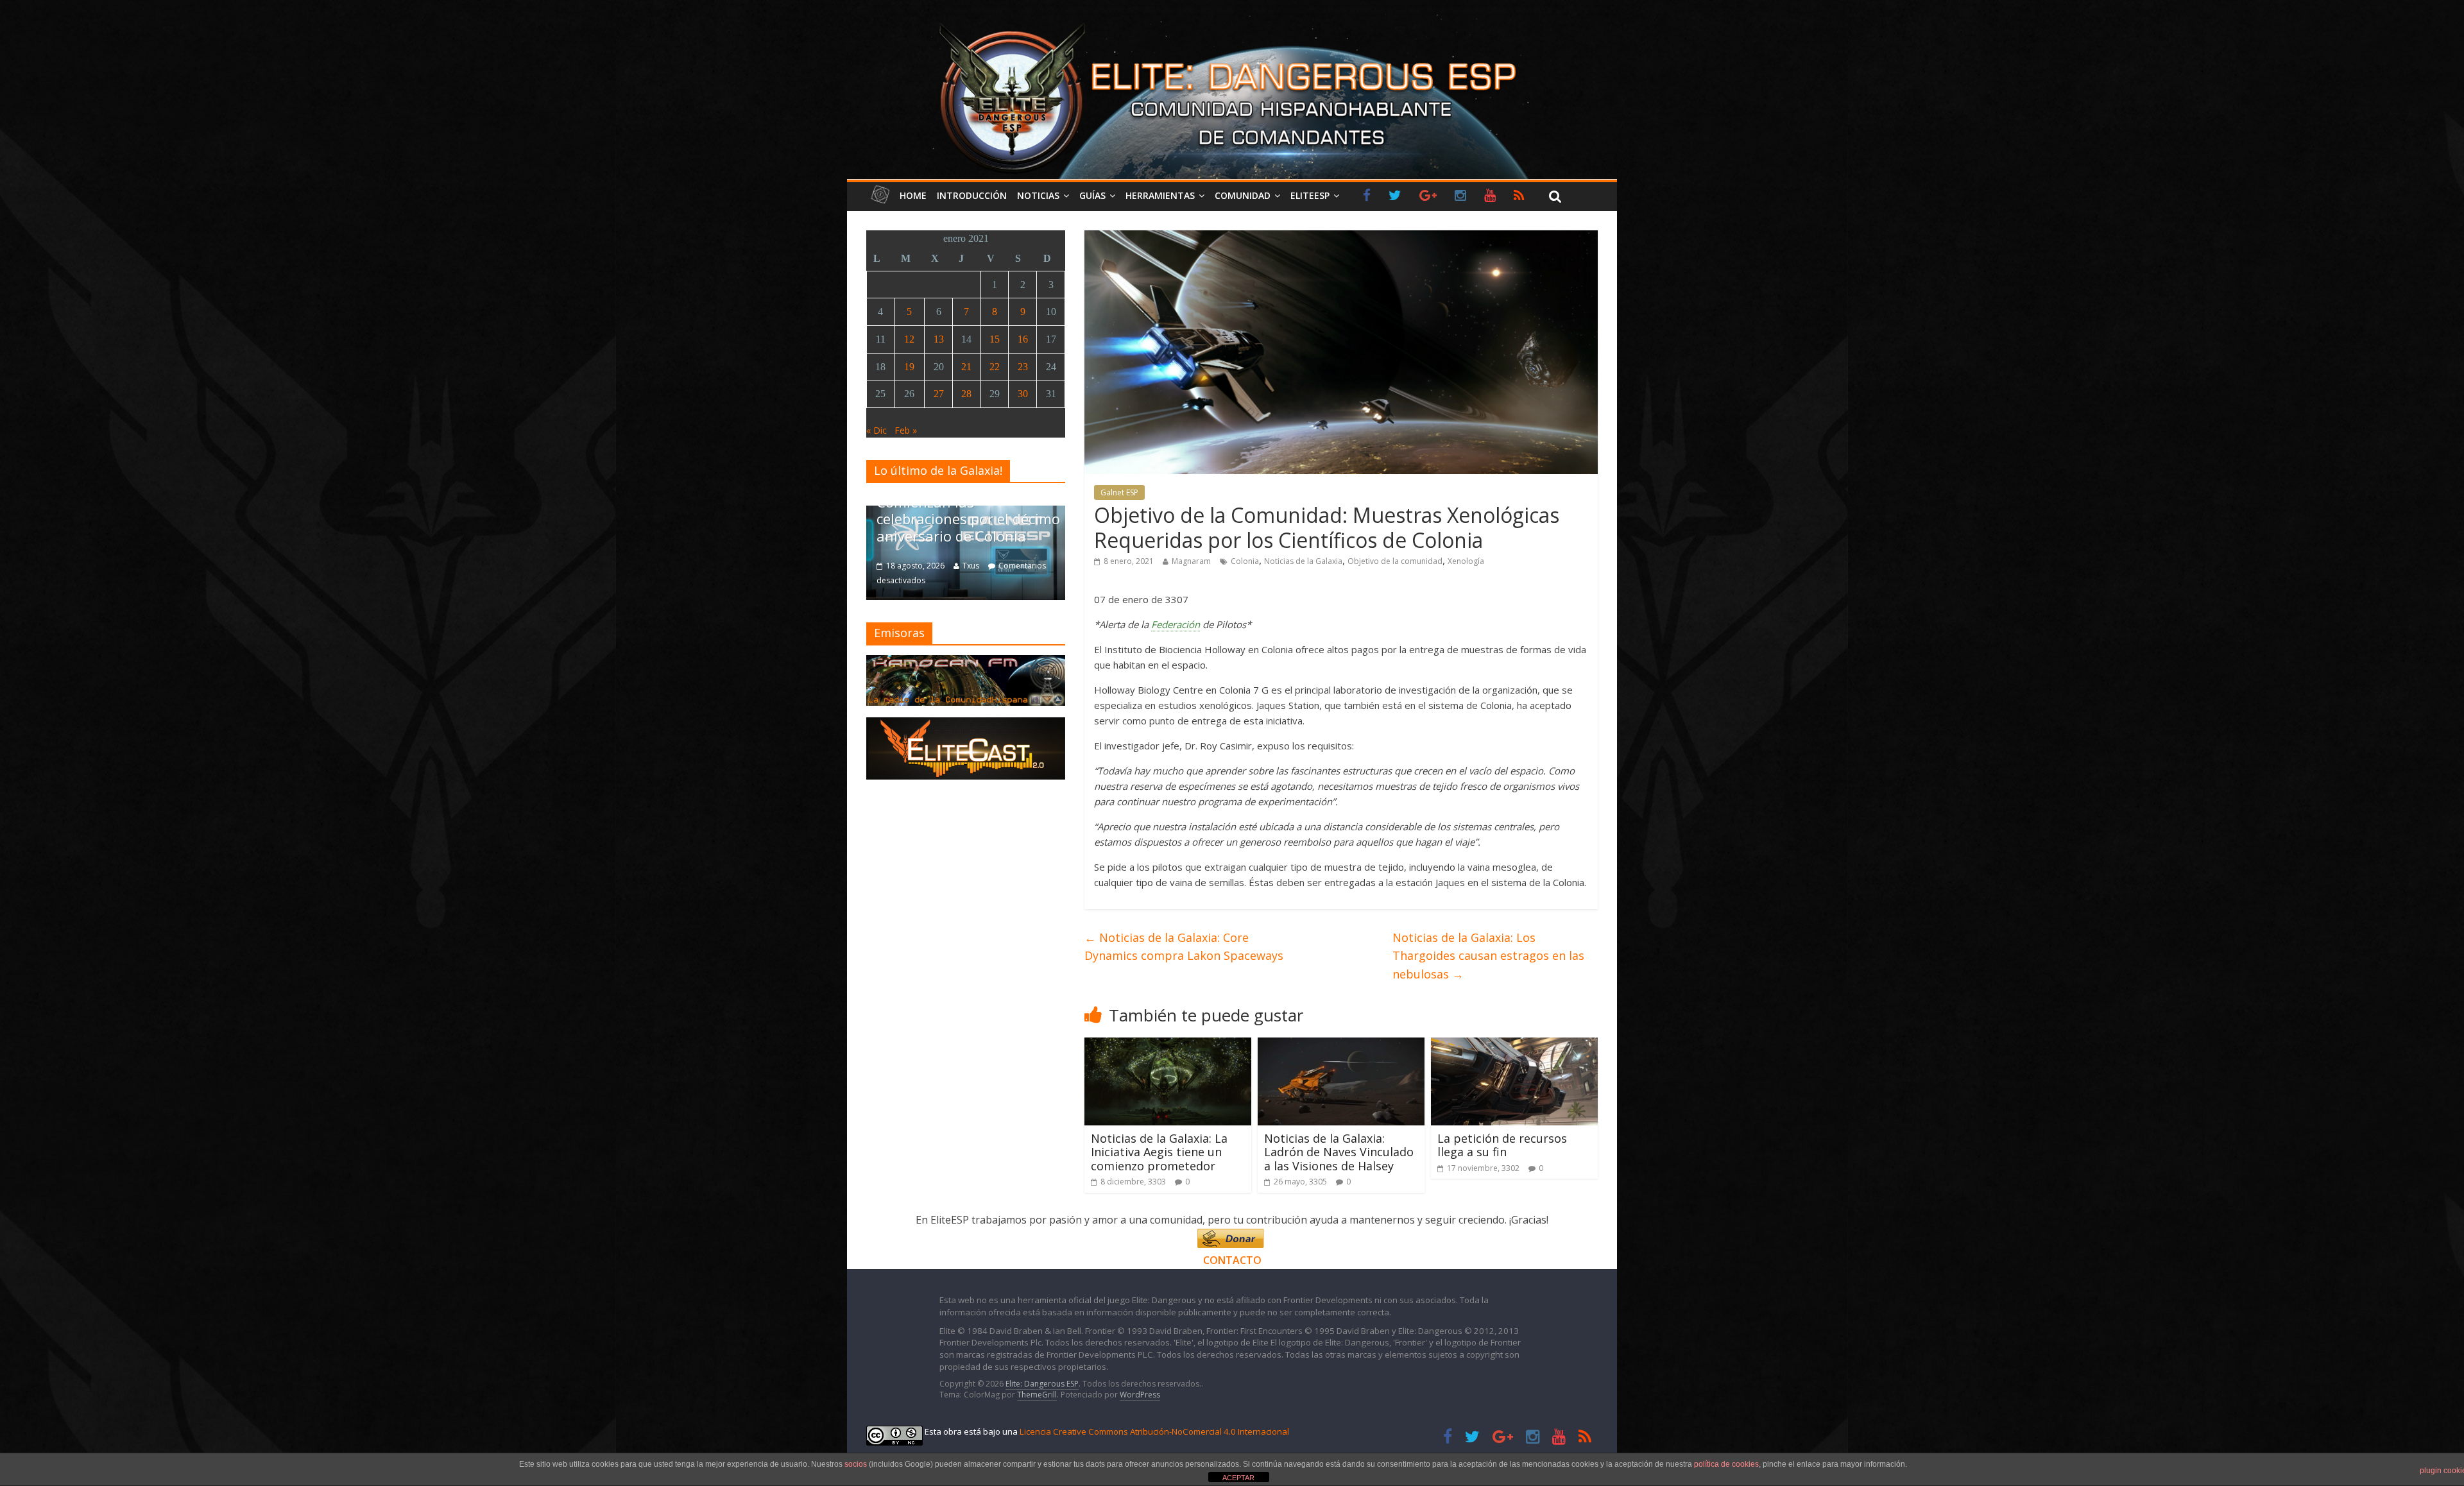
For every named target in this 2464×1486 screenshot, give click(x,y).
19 (909, 367)
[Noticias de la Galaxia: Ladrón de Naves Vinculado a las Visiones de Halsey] (1341, 1045)
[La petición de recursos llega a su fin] (1514, 1045)
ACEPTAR (1238, 1478)
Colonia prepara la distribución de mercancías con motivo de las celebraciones (966, 510)
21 (966, 367)
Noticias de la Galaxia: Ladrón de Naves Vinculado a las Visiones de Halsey (1339, 1152)
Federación (1176, 624)
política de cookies (1726, 1464)
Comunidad (1243, 195)
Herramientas (1160, 195)
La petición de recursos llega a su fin (1502, 1145)
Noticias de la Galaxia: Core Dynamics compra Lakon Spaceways (1184, 947)
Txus (971, 566)
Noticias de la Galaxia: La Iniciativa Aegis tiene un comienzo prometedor (1159, 1152)
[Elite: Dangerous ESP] (1232, 22)
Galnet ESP (1119, 492)
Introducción (972, 195)
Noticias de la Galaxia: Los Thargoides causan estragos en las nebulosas (1488, 956)
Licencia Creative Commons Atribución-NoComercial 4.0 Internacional (1154, 1431)
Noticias (1038, 195)
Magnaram (1191, 561)
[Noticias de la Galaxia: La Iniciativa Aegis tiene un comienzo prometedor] (1168, 1045)
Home (913, 195)
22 (995, 367)
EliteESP (1310, 195)
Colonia (1245, 561)
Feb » (906, 430)
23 (1023, 367)
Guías (1092, 195)
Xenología (1466, 561)
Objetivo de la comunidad (1395, 561)
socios (856, 1464)
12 (909, 339)
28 (966, 394)
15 (995, 339)
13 (939, 339)
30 (1023, 394)
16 (1023, 339)
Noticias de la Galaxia (1303, 561)
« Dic (877, 430)
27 (939, 394)
